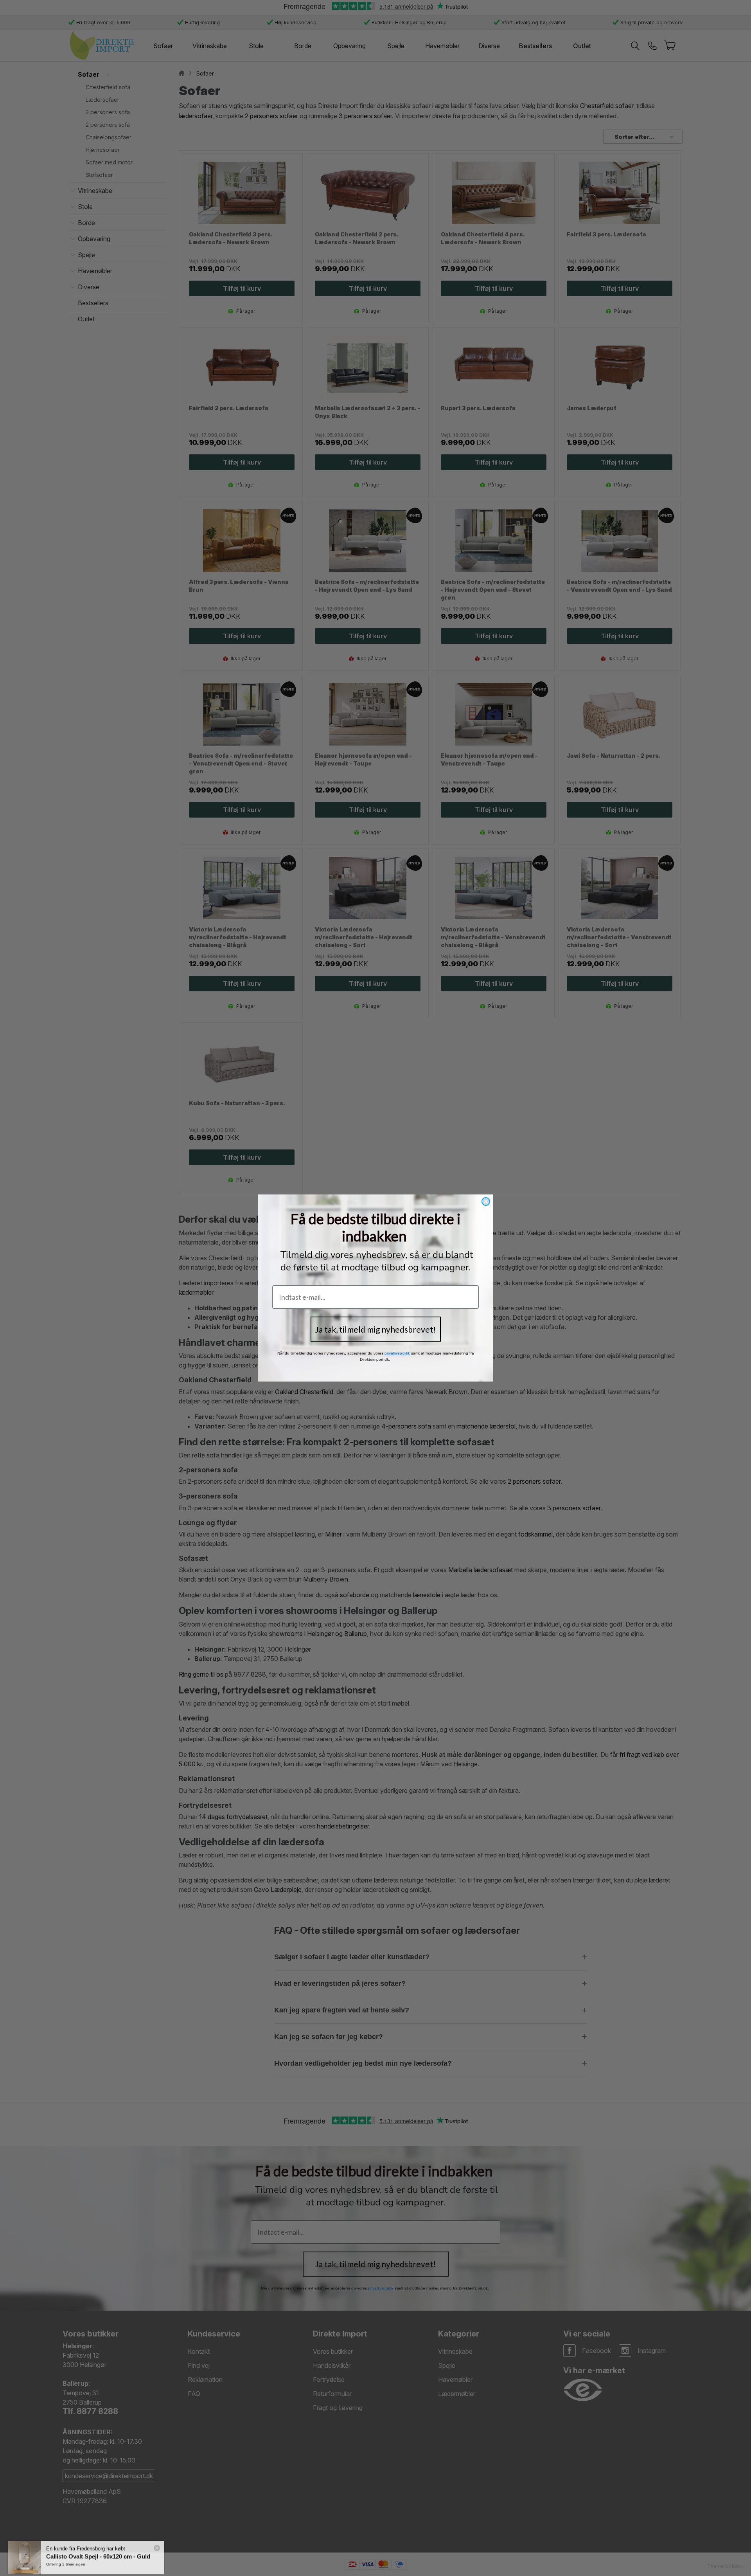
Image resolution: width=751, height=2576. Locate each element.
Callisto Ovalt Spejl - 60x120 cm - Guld (98, 2550)
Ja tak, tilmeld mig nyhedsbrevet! (376, 1329)
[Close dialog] (486, 1202)
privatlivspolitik (397, 1353)
